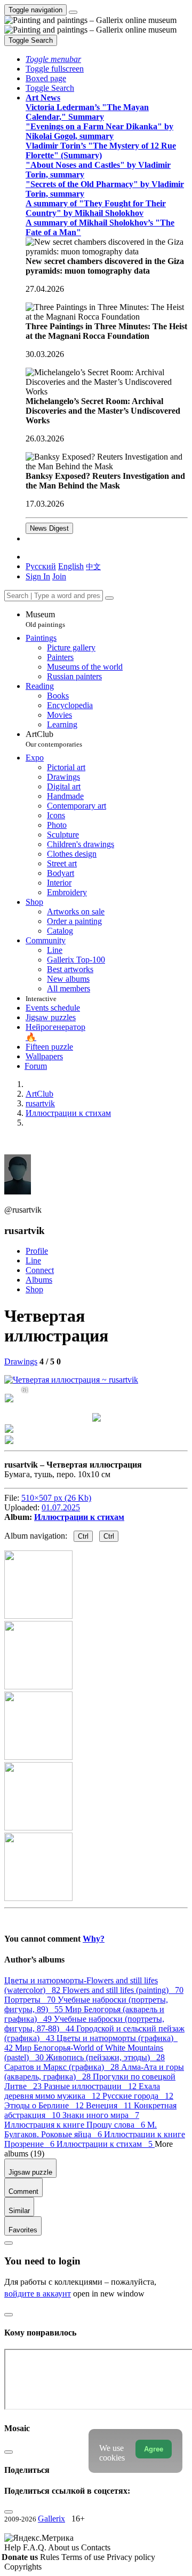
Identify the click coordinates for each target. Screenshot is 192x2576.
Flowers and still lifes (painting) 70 (123, 1990)
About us (65, 2547)
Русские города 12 (138, 2096)
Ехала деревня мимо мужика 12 (82, 2091)
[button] (53, 59)
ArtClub (54, 739)
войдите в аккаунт (38, 2294)
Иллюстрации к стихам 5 (106, 2144)
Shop (34, 1289)
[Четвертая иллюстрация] (71, 1380)
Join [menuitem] (59, 576)
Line (33, 1260)
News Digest (49, 528)
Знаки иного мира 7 (101, 2115)
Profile (37, 1251)
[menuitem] (93, 566)
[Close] (109, 598)
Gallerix (51, 2519)
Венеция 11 (110, 2105)
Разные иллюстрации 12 (91, 2086)
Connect (40, 1270)
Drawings (21, 1361)
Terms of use (84, 2557)
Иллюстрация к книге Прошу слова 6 (76, 2125)
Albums (39, 1280)
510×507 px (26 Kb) (56, 1498)
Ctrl (83, 1536)
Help (14, 2547)
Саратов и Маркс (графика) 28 (63, 2067)
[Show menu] (73, 12)
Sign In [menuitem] (38, 576)
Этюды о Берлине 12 (45, 2105)
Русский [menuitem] (41, 566)
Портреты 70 (31, 2000)
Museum (45, 619)
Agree (154, 2449)
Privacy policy (131, 2557)
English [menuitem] (71, 566)
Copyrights (23, 2567)
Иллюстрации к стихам (79, 1517)
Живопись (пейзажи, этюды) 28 (105, 2057)
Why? (94, 1939)
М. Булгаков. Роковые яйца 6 (81, 2129)
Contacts (96, 2547)
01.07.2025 (61, 1507)
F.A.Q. (35, 2547)
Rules (51, 2557)
